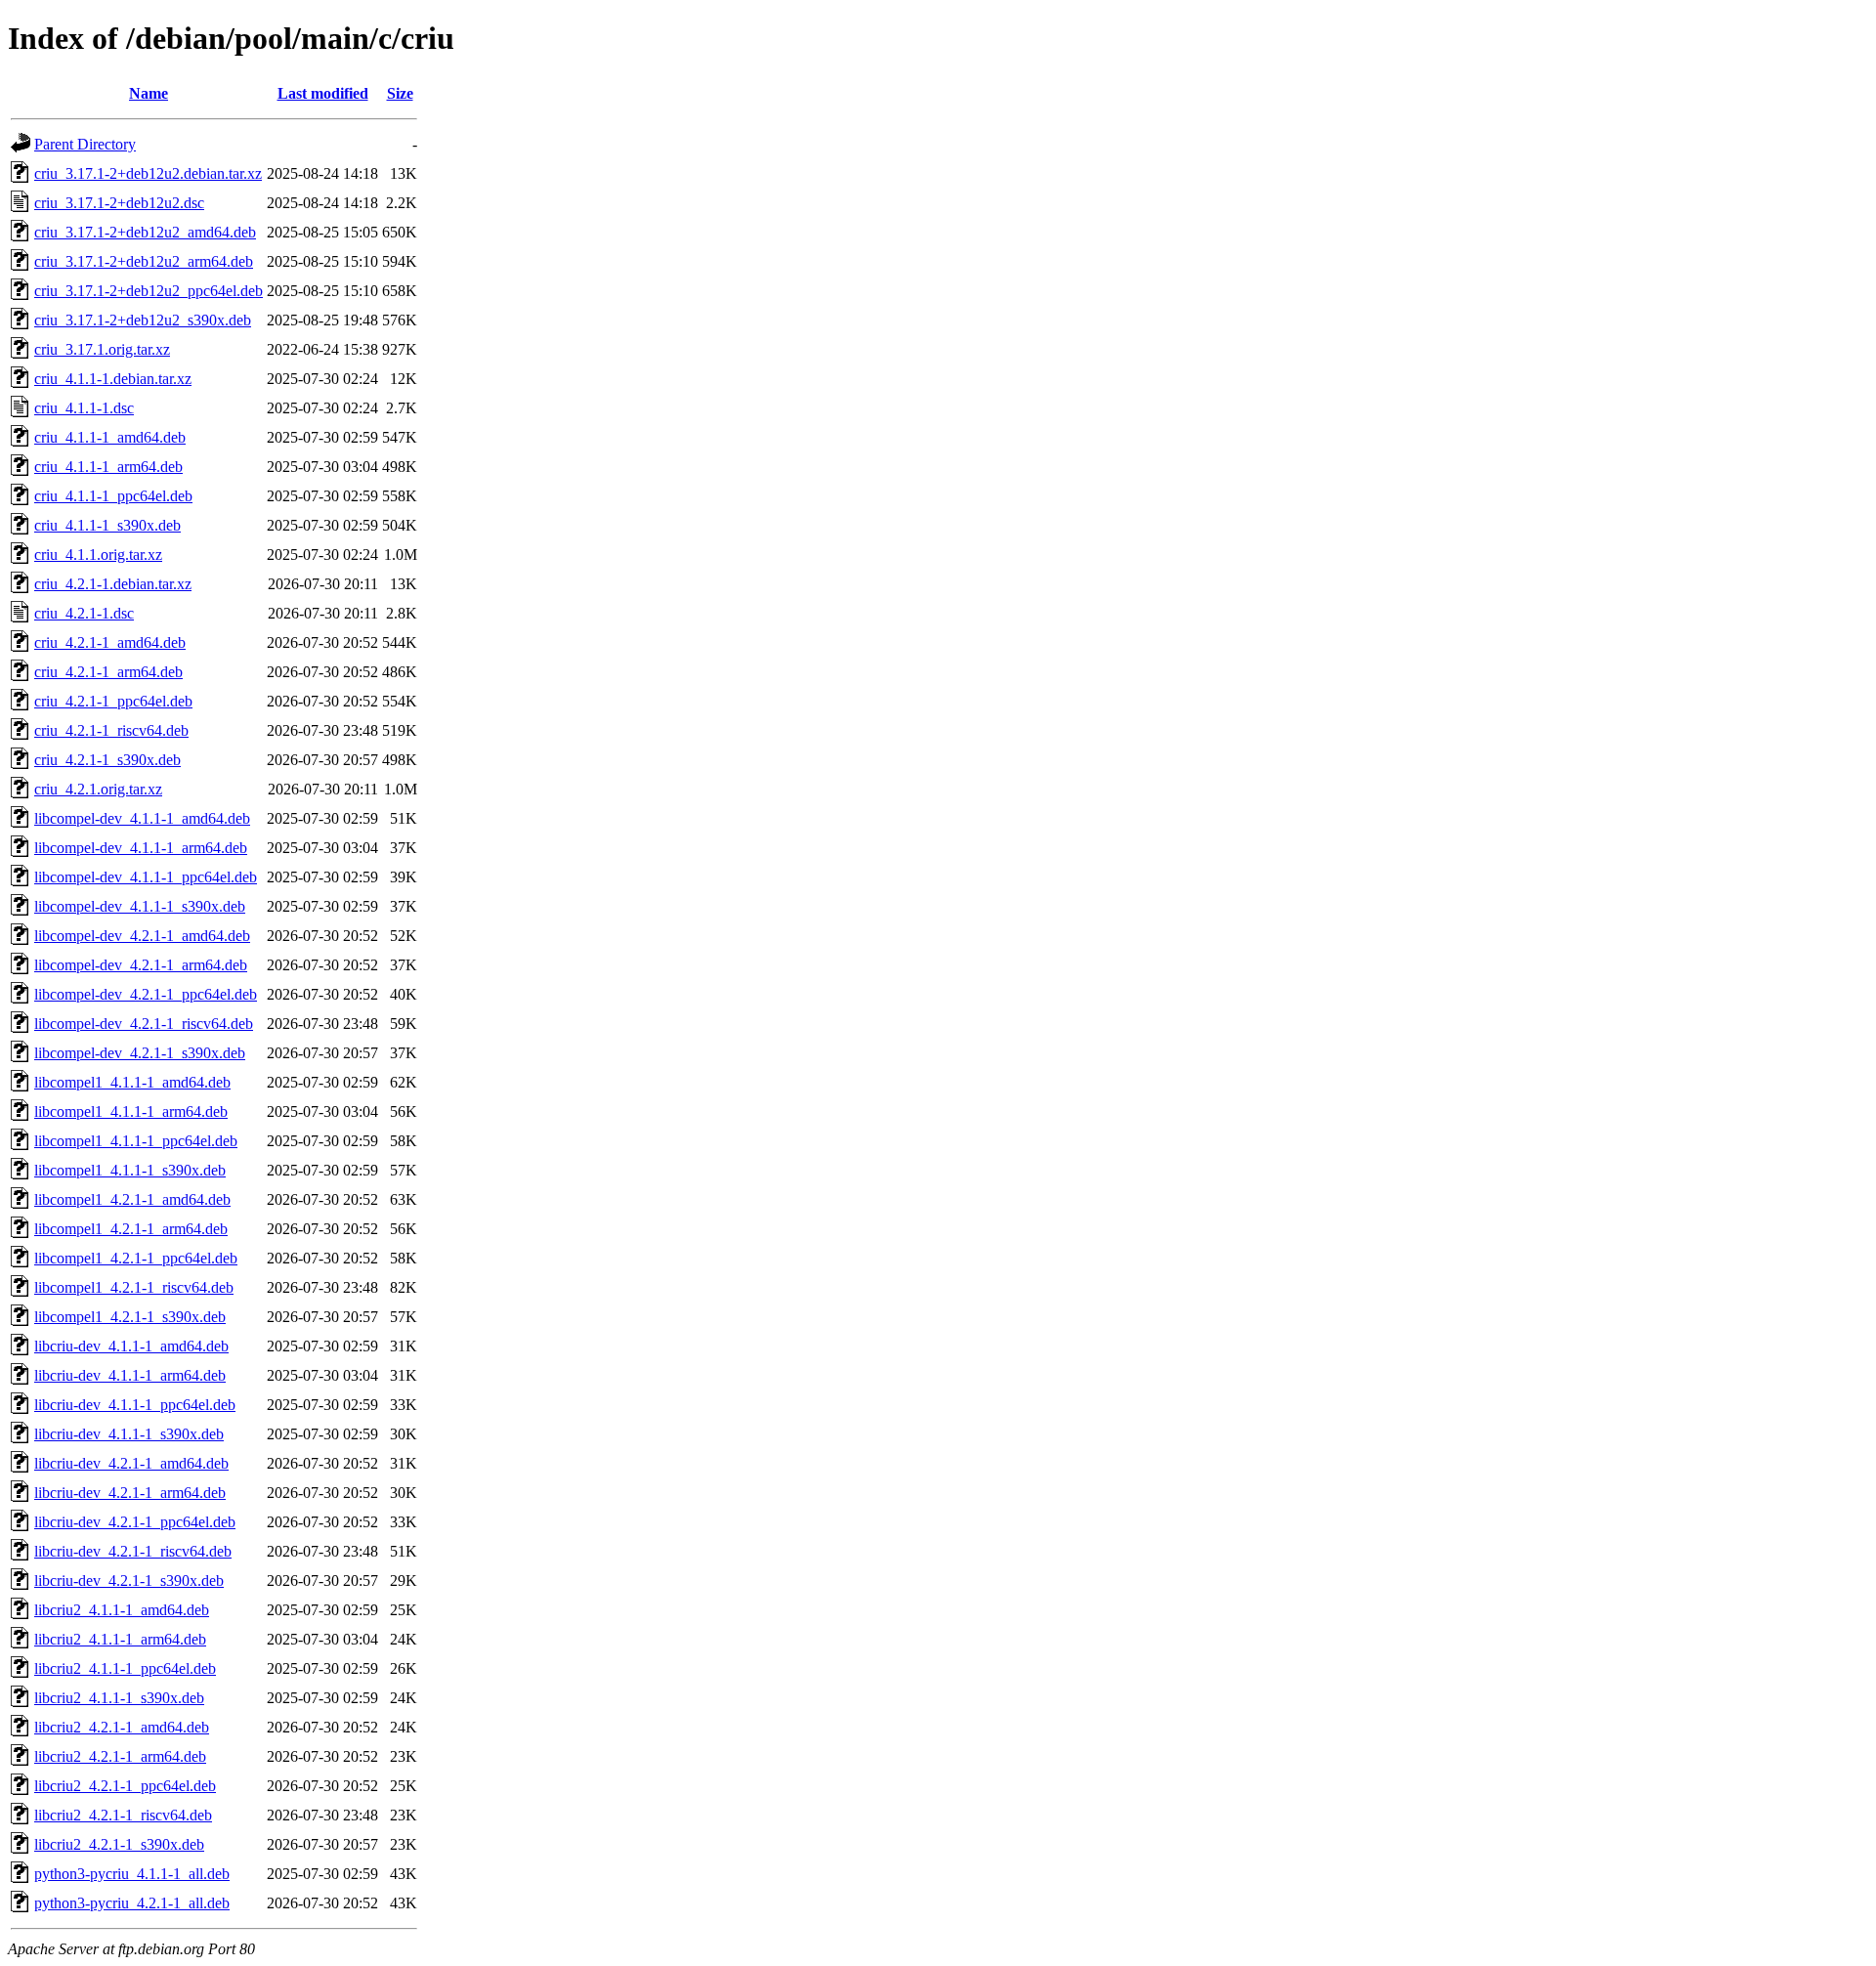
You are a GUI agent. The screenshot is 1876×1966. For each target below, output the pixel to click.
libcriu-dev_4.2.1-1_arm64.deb (130, 1493)
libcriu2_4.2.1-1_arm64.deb (120, 1756)
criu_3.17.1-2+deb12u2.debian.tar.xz (148, 173)
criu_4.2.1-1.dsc (84, 613)
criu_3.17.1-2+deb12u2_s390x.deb (143, 320)
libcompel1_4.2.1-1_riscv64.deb (134, 1287)
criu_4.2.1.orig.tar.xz (98, 789)
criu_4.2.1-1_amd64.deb (110, 642)
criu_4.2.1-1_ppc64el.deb (113, 701)
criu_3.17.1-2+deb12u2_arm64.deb (144, 261)
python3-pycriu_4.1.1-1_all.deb (132, 1874)
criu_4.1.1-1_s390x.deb (107, 525)
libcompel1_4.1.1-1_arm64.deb (131, 1111)
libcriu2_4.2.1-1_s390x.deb (119, 1844)
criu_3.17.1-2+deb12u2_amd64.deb (145, 232)
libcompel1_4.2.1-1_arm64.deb (131, 1229)
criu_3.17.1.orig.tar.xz (102, 349)
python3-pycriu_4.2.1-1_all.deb (132, 1903)
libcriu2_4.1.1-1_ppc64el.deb (125, 1668)
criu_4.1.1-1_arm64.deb (108, 467)
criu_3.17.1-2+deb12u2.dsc (119, 203)
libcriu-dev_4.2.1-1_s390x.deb (129, 1581)
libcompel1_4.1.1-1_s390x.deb (130, 1170)
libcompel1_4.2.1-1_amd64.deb (132, 1199)
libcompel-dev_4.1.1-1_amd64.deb (142, 818)
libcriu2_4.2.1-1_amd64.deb (122, 1727)
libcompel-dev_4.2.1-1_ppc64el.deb (146, 994)
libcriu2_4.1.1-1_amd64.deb (122, 1610)
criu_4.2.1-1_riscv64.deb (111, 730)
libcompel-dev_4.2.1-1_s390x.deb (140, 1053)
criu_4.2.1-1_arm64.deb (108, 672)
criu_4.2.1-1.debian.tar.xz (113, 584)
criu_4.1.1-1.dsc (84, 408)
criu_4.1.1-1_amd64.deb (110, 437)
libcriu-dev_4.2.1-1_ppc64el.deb (135, 1522)
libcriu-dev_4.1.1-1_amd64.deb (131, 1346)
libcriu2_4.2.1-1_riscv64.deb (123, 1815)
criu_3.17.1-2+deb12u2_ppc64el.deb (149, 291)
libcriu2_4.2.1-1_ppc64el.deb (125, 1786)
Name (149, 93)
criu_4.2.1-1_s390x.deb (107, 760)
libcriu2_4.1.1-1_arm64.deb (120, 1639)
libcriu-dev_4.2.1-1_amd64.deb (131, 1463)
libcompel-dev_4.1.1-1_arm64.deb (141, 848)
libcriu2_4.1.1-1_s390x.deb (119, 1698)
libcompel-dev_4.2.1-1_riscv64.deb (144, 1024)
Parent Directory (85, 144)
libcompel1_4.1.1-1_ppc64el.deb (136, 1141)
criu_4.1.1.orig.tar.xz (98, 555)
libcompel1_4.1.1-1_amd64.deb (132, 1082)
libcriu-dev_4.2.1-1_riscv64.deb (133, 1551)
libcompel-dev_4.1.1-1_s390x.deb (140, 906)
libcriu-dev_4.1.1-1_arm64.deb (130, 1375)
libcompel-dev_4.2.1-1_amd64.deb (142, 936)
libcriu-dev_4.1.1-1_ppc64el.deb (135, 1405)
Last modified (323, 93)
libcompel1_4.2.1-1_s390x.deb (130, 1317)
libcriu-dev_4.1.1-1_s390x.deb (129, 1434)
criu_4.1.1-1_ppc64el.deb (113, 496)
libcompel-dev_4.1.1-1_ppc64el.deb (146, 877)
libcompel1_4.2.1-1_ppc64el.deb (136, 1258)
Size (400, 93)
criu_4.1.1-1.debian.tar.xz (113, 379)
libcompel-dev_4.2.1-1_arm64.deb (141, 965)
